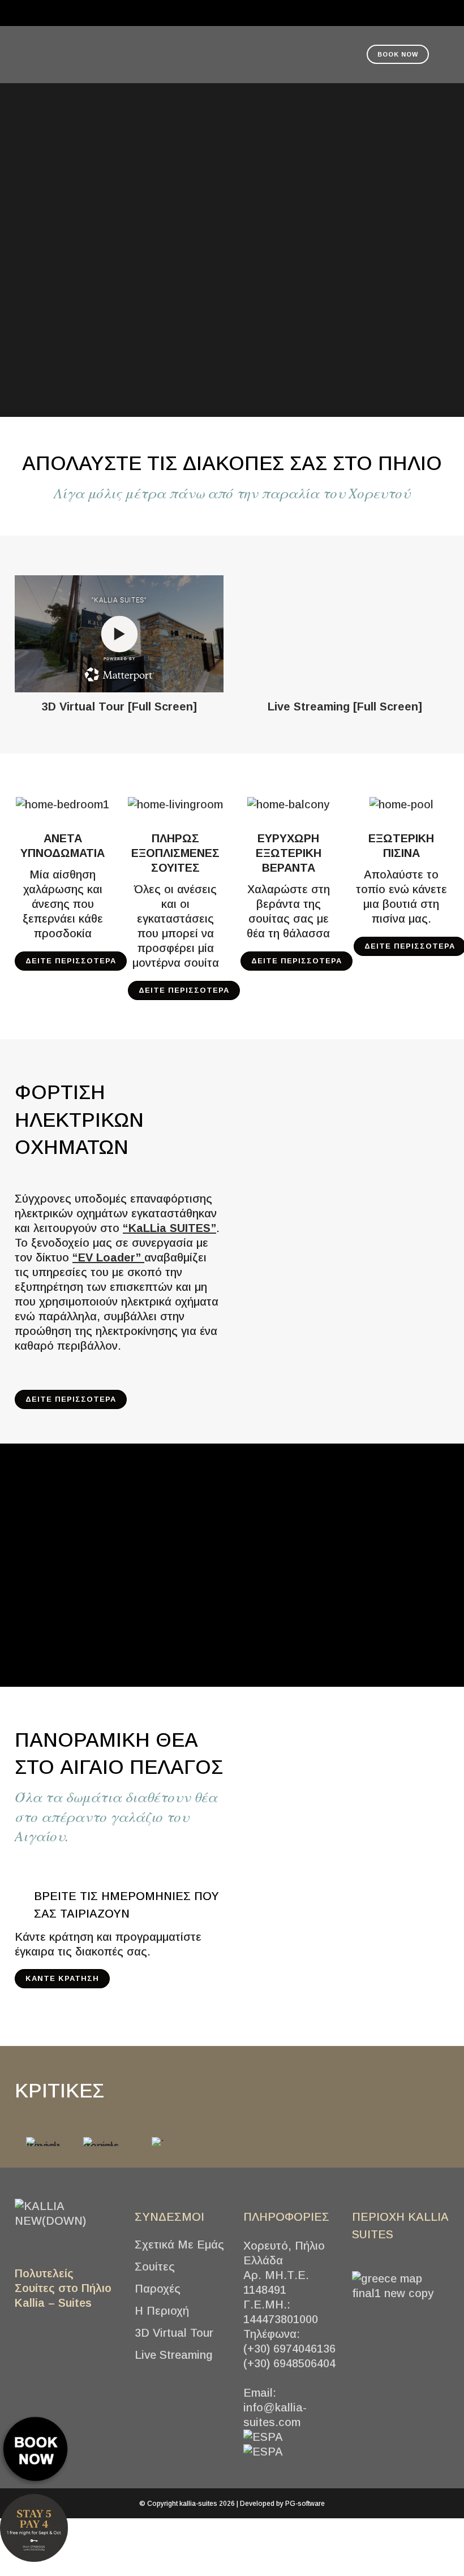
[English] (184, 12)
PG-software (305, 2504)
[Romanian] (239, 12)
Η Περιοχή (162, 2311)
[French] (212, 12)
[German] (198, 12)
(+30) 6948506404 (289, 2363)
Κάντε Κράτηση (62, 1978)
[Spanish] (280, 12)
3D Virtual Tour (174, 2333)
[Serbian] (252, 12)
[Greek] (171, 12)
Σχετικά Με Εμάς (179, 2245)
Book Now (398, 54)
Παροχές (158, 2289)
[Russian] (293, 12)
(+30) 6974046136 (289, 2349)
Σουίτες (155, 2267)
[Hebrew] (266, 12)
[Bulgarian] (225, 12)
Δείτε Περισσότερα (71, 961)
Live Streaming (174, 2355)
